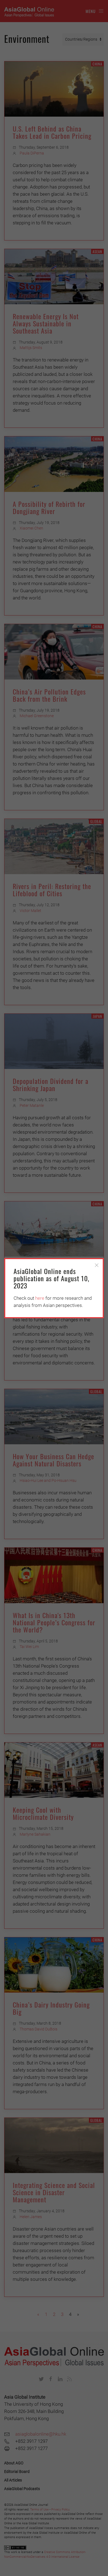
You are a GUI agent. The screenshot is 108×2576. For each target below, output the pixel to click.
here (40, 1298)
